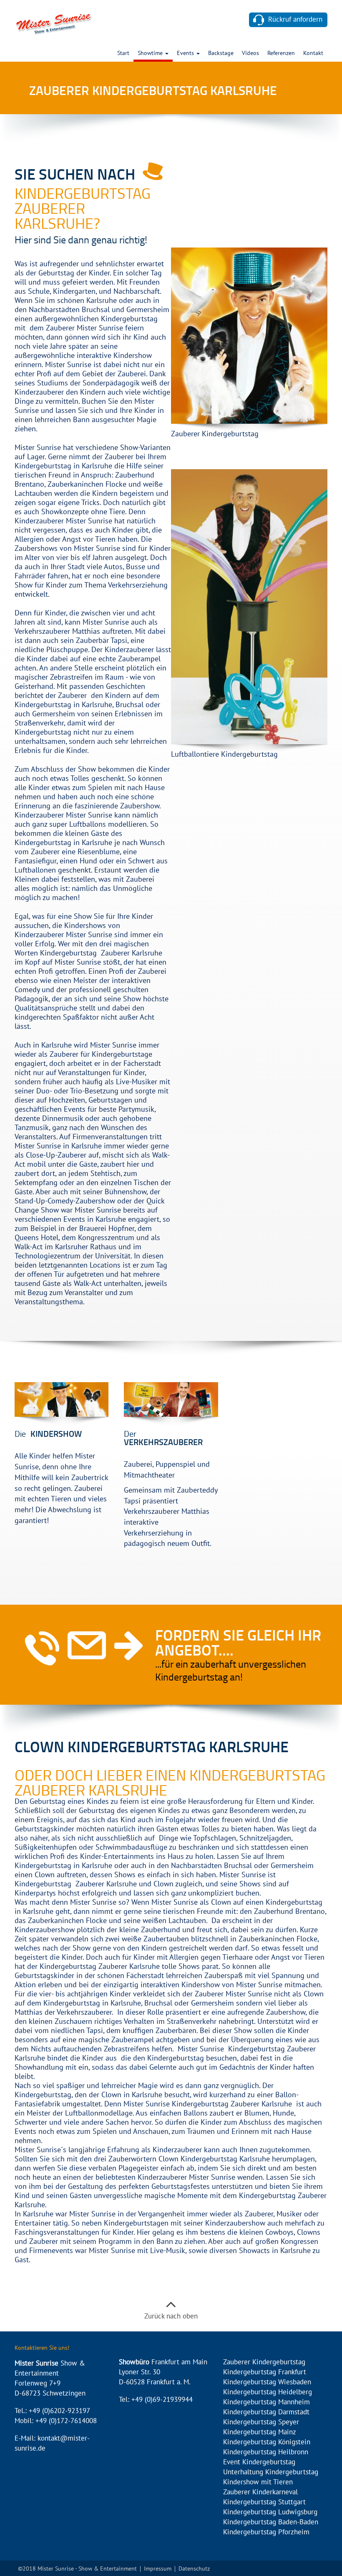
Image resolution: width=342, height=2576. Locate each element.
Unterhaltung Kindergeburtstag (271, 2472)
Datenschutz (194, 2569)
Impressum (158, 2569)
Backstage (221, 54)
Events (186, 54)
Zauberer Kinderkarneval (260, 2492)
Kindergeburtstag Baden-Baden (271, 2522)
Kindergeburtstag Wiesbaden (267, 2382)
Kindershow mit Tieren (258, 2482)
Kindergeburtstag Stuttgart (264, 2502)
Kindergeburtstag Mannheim (267, 2402)
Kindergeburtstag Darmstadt (266, 2412)
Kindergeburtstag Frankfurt (265, 2372)
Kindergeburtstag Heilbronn (266, 2452)
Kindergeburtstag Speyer (261, 2422)
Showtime (151, 54)
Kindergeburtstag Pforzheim (266, 2532)
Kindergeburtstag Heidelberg (268, 2392)
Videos (250, 54)
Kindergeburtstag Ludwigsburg (270, 2512)
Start (123, 54)
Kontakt (313, 54)
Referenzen (281, 54)
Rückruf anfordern (295, 20)
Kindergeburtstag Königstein (267, 2442)
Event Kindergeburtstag (259, 2462)
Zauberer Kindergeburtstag (264, 2362)
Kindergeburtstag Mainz (260, 2432)
